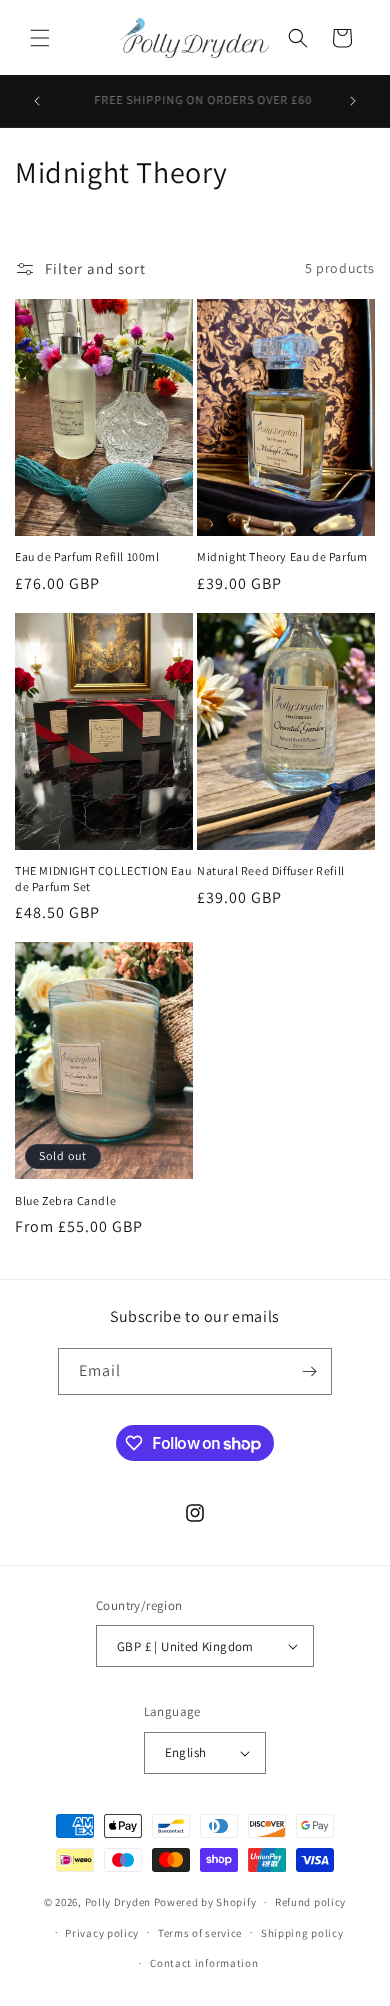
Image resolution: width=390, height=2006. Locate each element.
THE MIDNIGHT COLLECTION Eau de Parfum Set (103, 878)
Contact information (204, 1963)
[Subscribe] (309, 1371)
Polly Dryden (118, 1902)
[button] (40, 38)
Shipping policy (302, 1933)
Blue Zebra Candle (65, 1200)
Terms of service (200, 1933)
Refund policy (310, 1902)
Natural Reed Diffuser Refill (271, 870)
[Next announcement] (353, 101)
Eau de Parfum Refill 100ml (87, 556)
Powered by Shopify (205, 1902)
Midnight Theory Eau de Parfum (282, 556)
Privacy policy (102, 1933)
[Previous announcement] (37, 101)
